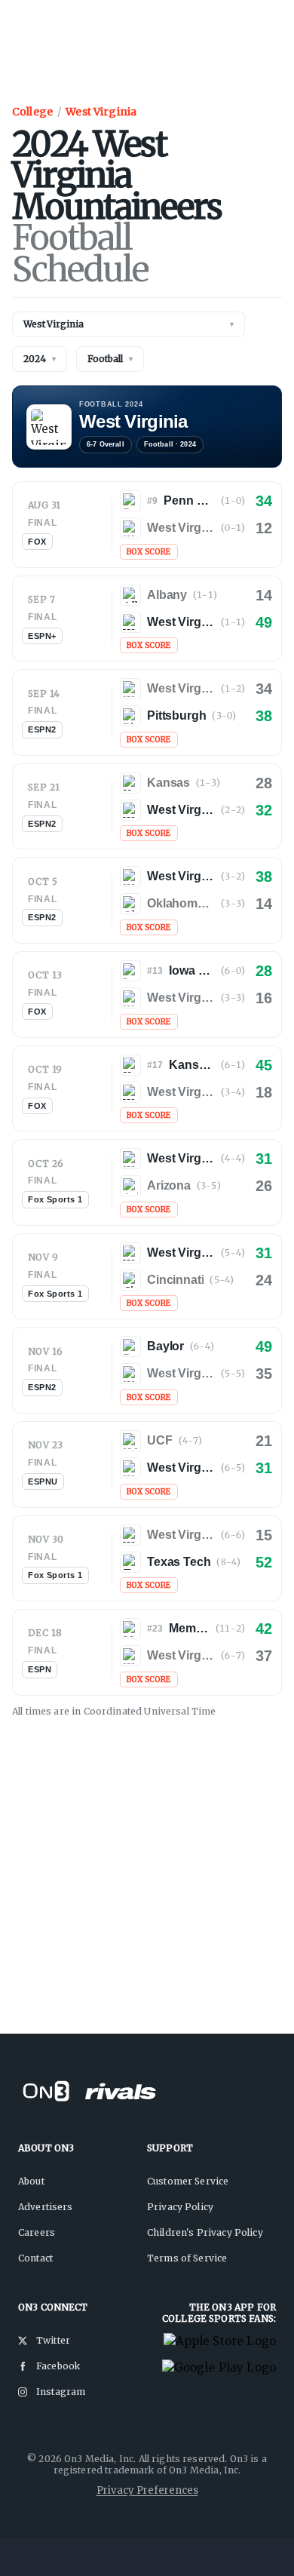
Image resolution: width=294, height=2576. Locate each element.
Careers (37, 2232)
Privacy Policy (180, 2207)
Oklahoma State (181, 903)
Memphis (189, 1628)
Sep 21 (44, 787)
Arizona (169, 1185)
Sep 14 (44, 694)
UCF (160, 1440)
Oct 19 (45, 1069)
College (32, 112)
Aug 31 (44, 505)
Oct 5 (43, 881)
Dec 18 (45, 1633)
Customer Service (188, 2181)
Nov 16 (46, 1351)
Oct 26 (46, 1164)
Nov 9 (43, 1257)
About (31, 2181)
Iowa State (192, 970)
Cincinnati (175, 1280)
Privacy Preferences (147, 2490)
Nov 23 (46, 1445)
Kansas (168, 783)
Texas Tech (179, 1562)
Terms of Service (187, 2258)
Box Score (149, 552)
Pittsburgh (176, 715)
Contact (35, 2258)
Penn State (189, 500)
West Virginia (101, 112)
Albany (167, 595)
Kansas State (192, 1065)
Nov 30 (46, 1539)
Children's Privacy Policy (205, 2232)
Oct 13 (45, 975)
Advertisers (46, 2207)
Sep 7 (41, 599)
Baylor (165, 1346)
